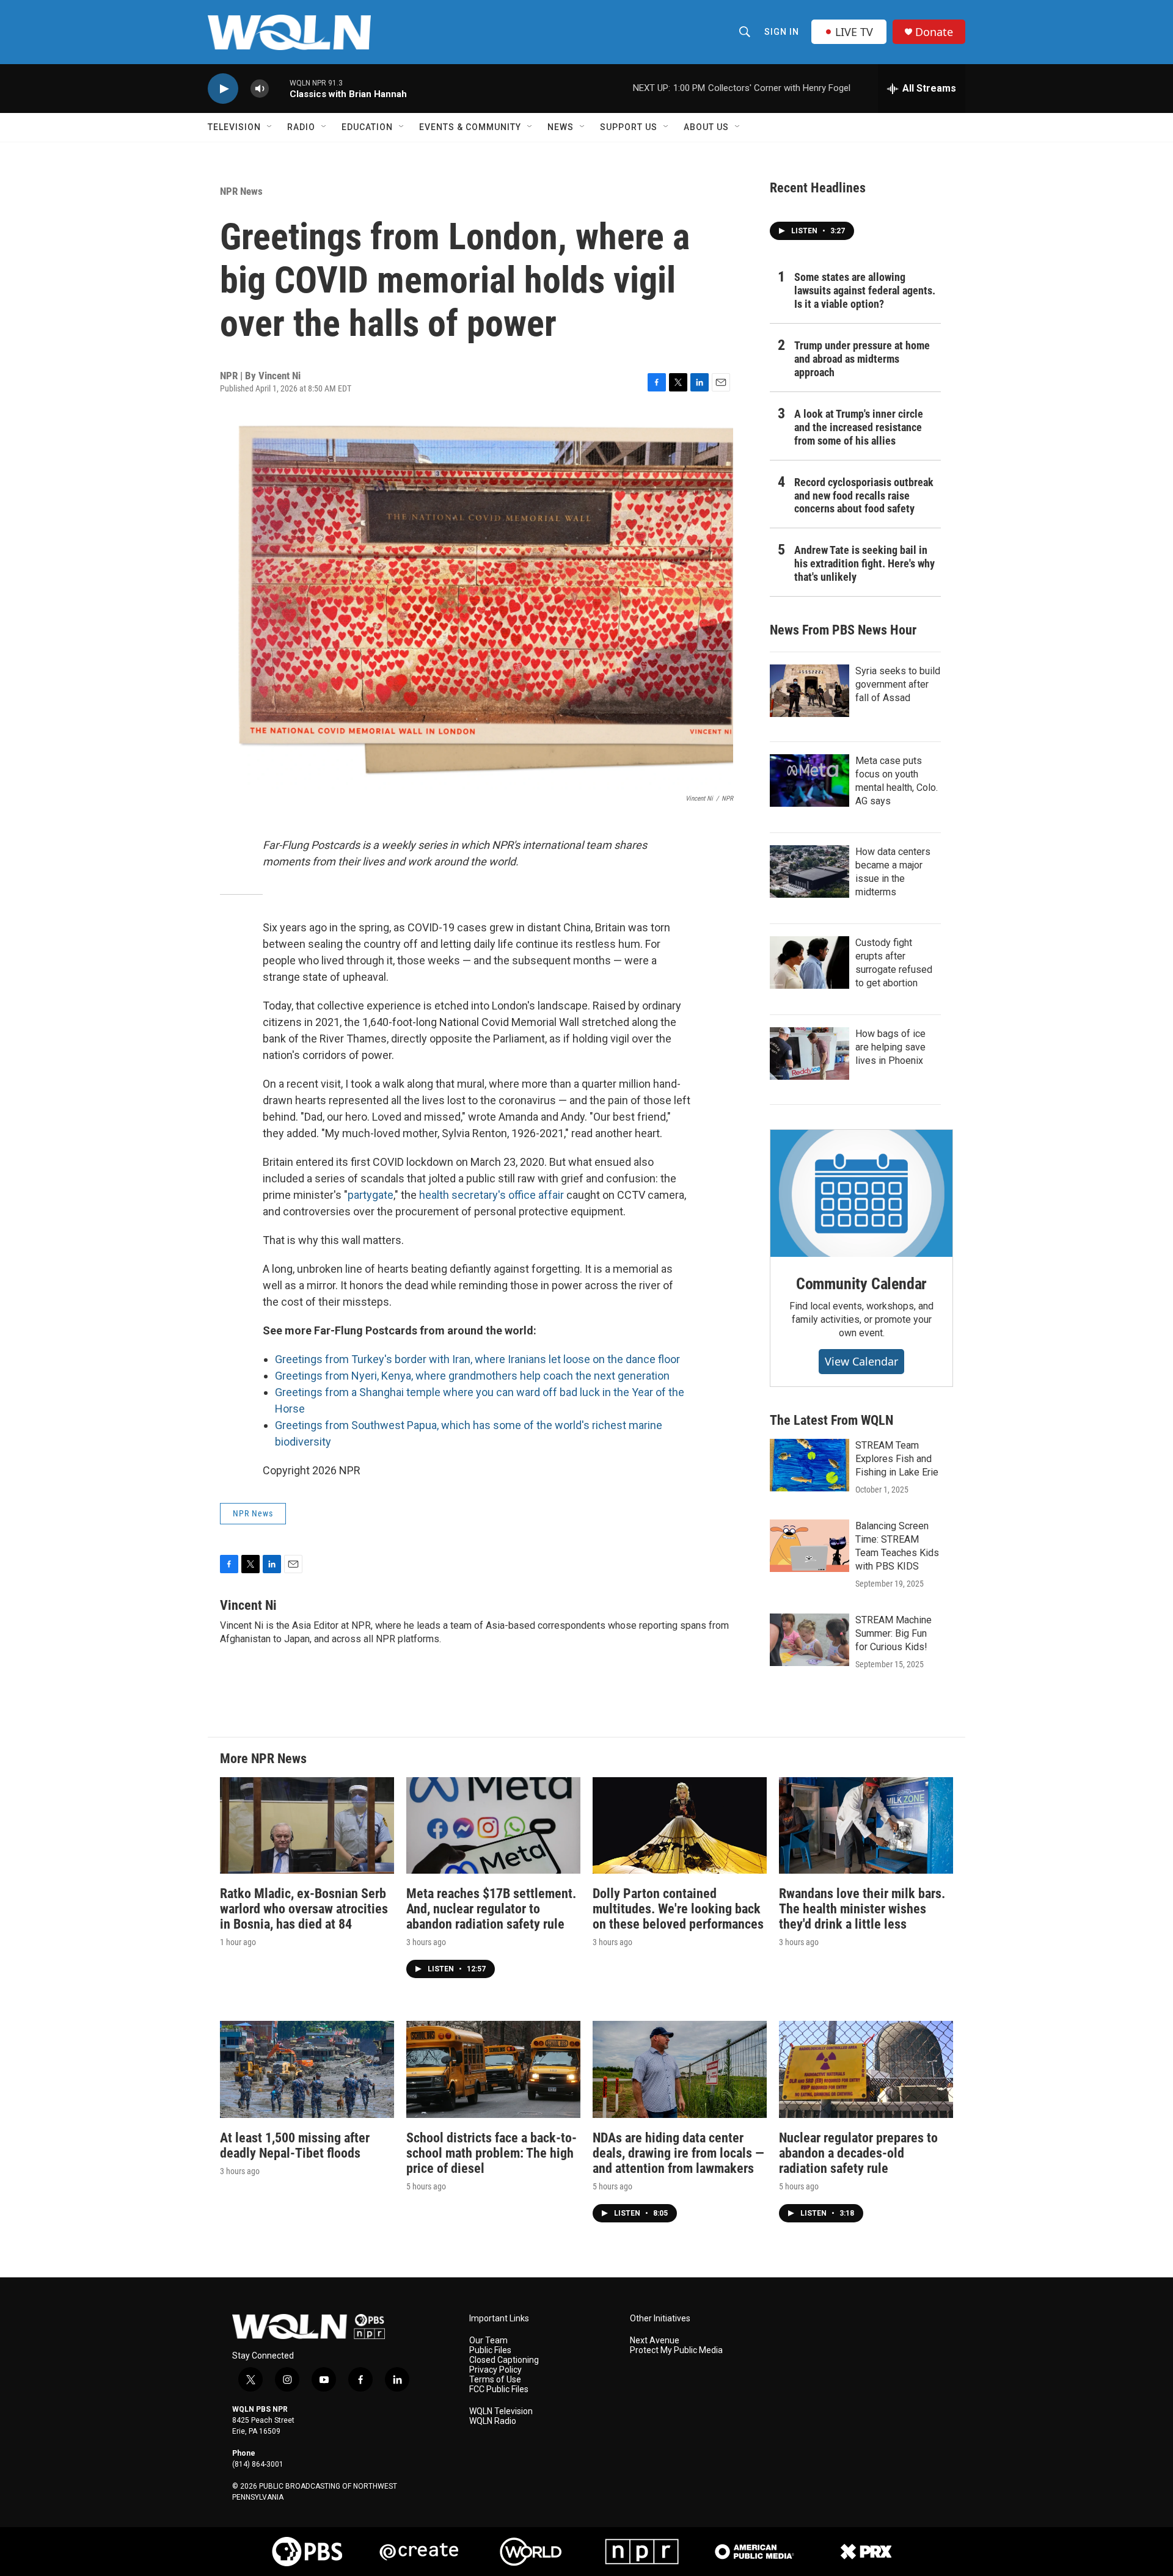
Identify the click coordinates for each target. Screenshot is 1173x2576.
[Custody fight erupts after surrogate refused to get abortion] (809, 962)
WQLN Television (501, 2411)
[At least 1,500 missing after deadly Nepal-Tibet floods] (307, 2069)
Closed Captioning (504, 2360)
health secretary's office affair (491, 1195)
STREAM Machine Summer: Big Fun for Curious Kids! (893, 1633)
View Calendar (861, 1361)
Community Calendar (861, 1284)
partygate (371, 1195)
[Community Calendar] (861, 1193)
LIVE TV (854, 32)
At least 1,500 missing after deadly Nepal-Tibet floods (295, 2145)
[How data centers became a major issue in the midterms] (809, 871)
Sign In (782, 32)
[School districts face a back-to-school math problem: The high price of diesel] (493, 2069)
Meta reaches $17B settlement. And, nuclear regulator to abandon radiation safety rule (491, 1909)
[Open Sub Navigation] (270, 127)
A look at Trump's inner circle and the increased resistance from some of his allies (859, 427)
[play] (223, 89)
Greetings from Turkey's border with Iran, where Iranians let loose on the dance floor (477, 1359)
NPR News (241, 191)
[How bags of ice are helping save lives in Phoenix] (809, 1053)
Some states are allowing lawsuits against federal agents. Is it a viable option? (865, 290)
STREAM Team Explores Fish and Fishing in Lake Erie (897, 1459)
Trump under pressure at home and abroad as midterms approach (862, 359)
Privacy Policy (495, 2370)
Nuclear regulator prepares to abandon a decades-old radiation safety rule (858, 2153)
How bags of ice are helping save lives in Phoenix (890, 1047)
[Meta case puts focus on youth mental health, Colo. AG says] (809, 780)
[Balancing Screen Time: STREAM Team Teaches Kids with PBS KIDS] (809, 1546)
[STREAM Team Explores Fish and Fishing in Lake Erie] (809, 1465)
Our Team (488, 2341)
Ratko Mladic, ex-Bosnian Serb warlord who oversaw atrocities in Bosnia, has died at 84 (304, 1909)
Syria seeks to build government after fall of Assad (898, 684)
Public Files (490, 2350)
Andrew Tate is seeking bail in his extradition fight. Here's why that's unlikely (864, 563)
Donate (934, 32)
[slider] (279, 88)
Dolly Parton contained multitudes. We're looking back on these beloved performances (678, 1909)
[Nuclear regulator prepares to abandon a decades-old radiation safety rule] (866, 2069)
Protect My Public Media (676, 2350)
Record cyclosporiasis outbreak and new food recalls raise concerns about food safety (864, 496)
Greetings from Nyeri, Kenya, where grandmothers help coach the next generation (472, 1376)
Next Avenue (655, 2341)
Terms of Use (495, 2380)
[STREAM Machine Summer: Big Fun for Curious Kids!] (809, 1640)
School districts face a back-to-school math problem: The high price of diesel (491, 2153)
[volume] (260, 89)
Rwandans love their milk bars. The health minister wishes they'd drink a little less (862, 1909)
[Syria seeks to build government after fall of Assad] (809, 691)
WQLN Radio (493, 2421)
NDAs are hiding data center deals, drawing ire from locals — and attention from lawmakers (678, 2153)
